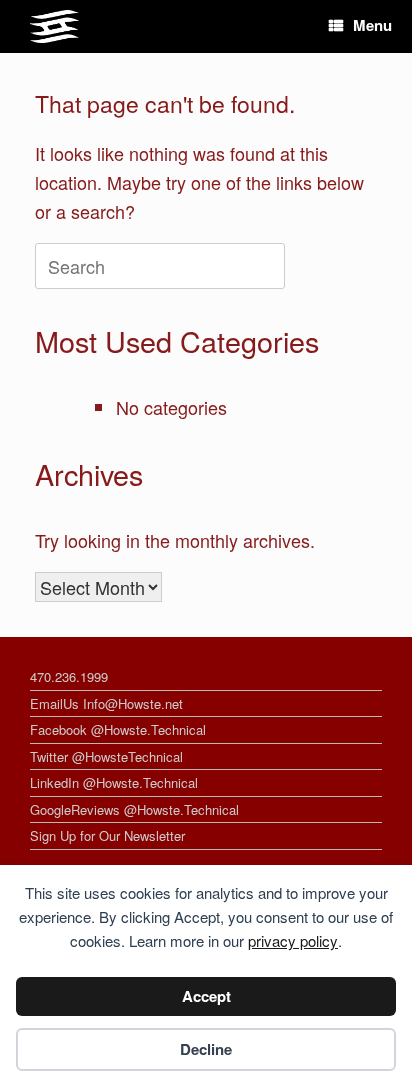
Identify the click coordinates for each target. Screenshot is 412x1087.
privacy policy (293, 940)
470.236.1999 (69, 676)
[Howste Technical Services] (54, 26)
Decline (206, 1049)
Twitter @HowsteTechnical (106, 756)
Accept (206, 996)
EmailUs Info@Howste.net (106, 703)
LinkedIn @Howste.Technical (114, 782)
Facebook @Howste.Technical (118, 729)
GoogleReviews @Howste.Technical (134, 809)
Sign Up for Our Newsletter (107, 835)
